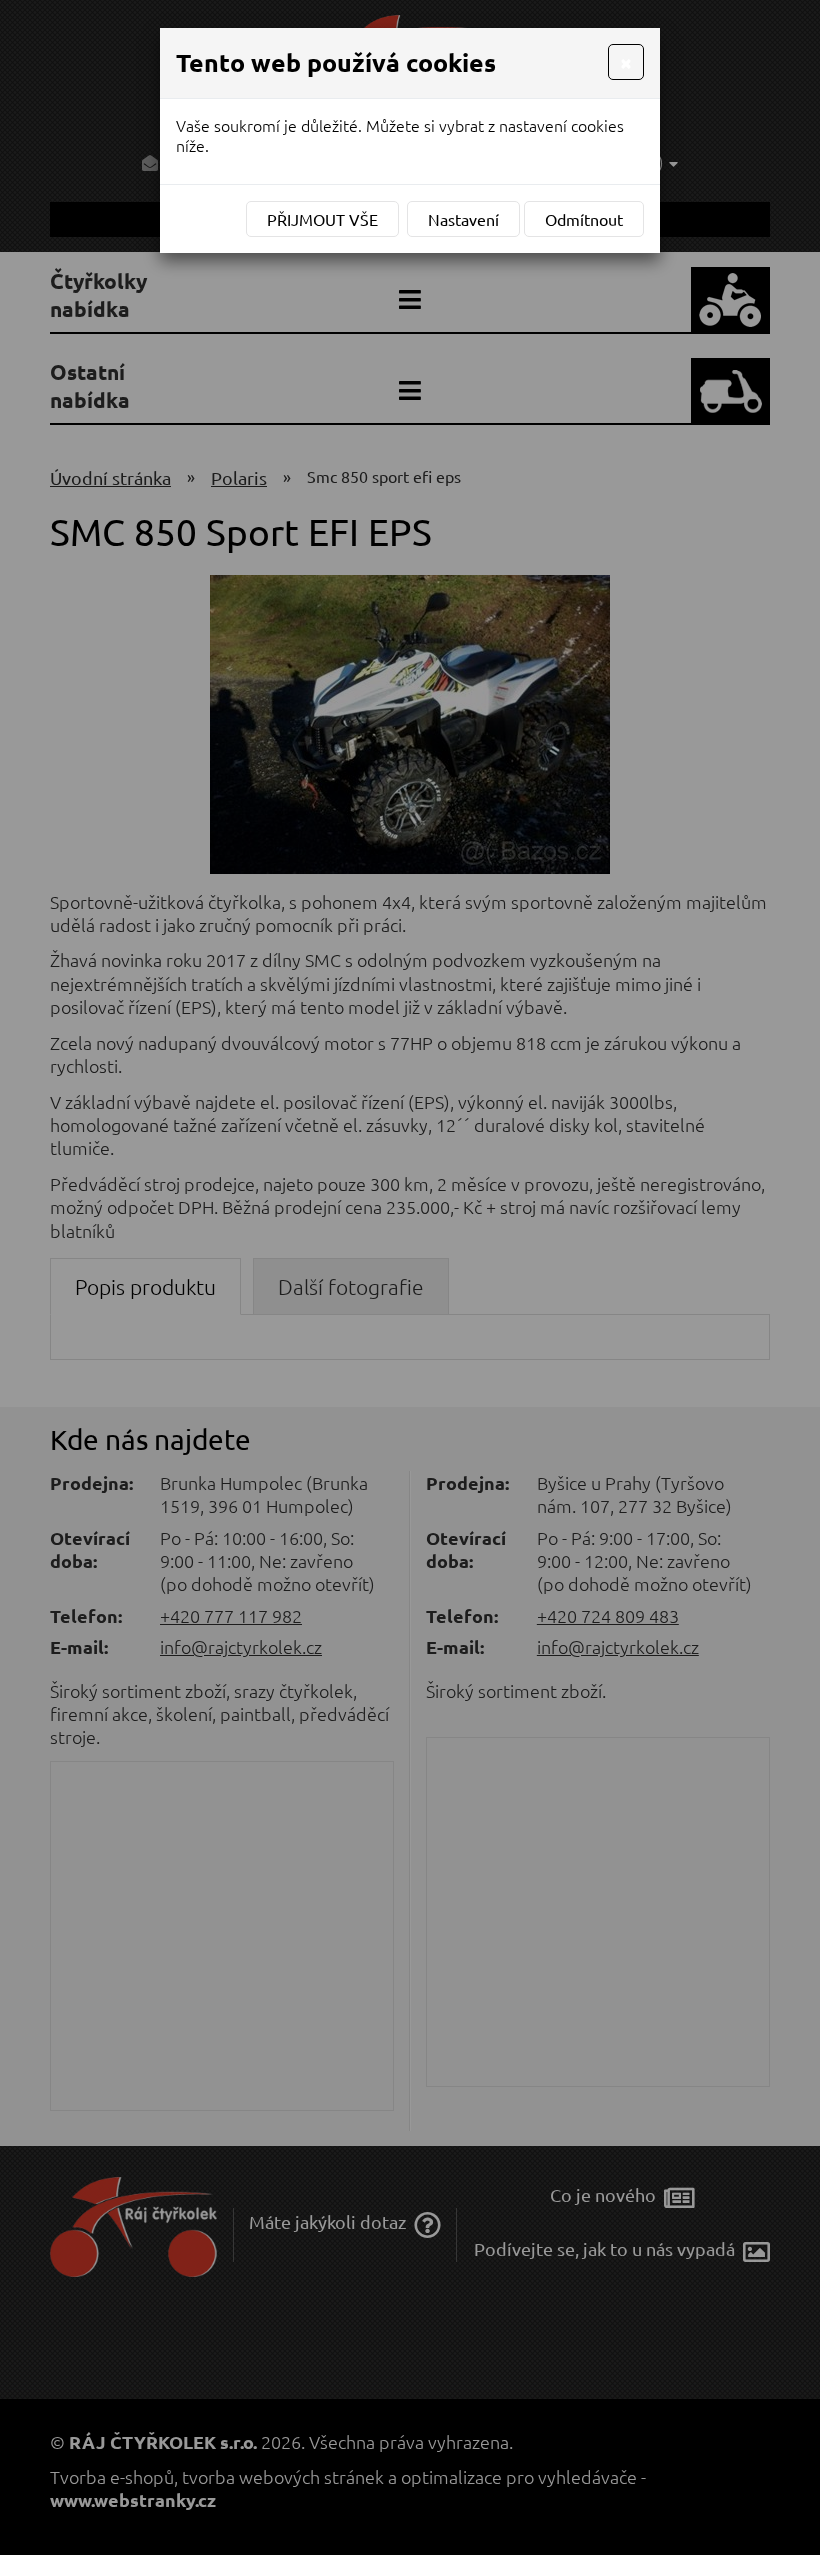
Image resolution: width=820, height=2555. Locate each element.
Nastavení (463, 219)
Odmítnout (584, 219)
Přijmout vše (322, 219)
